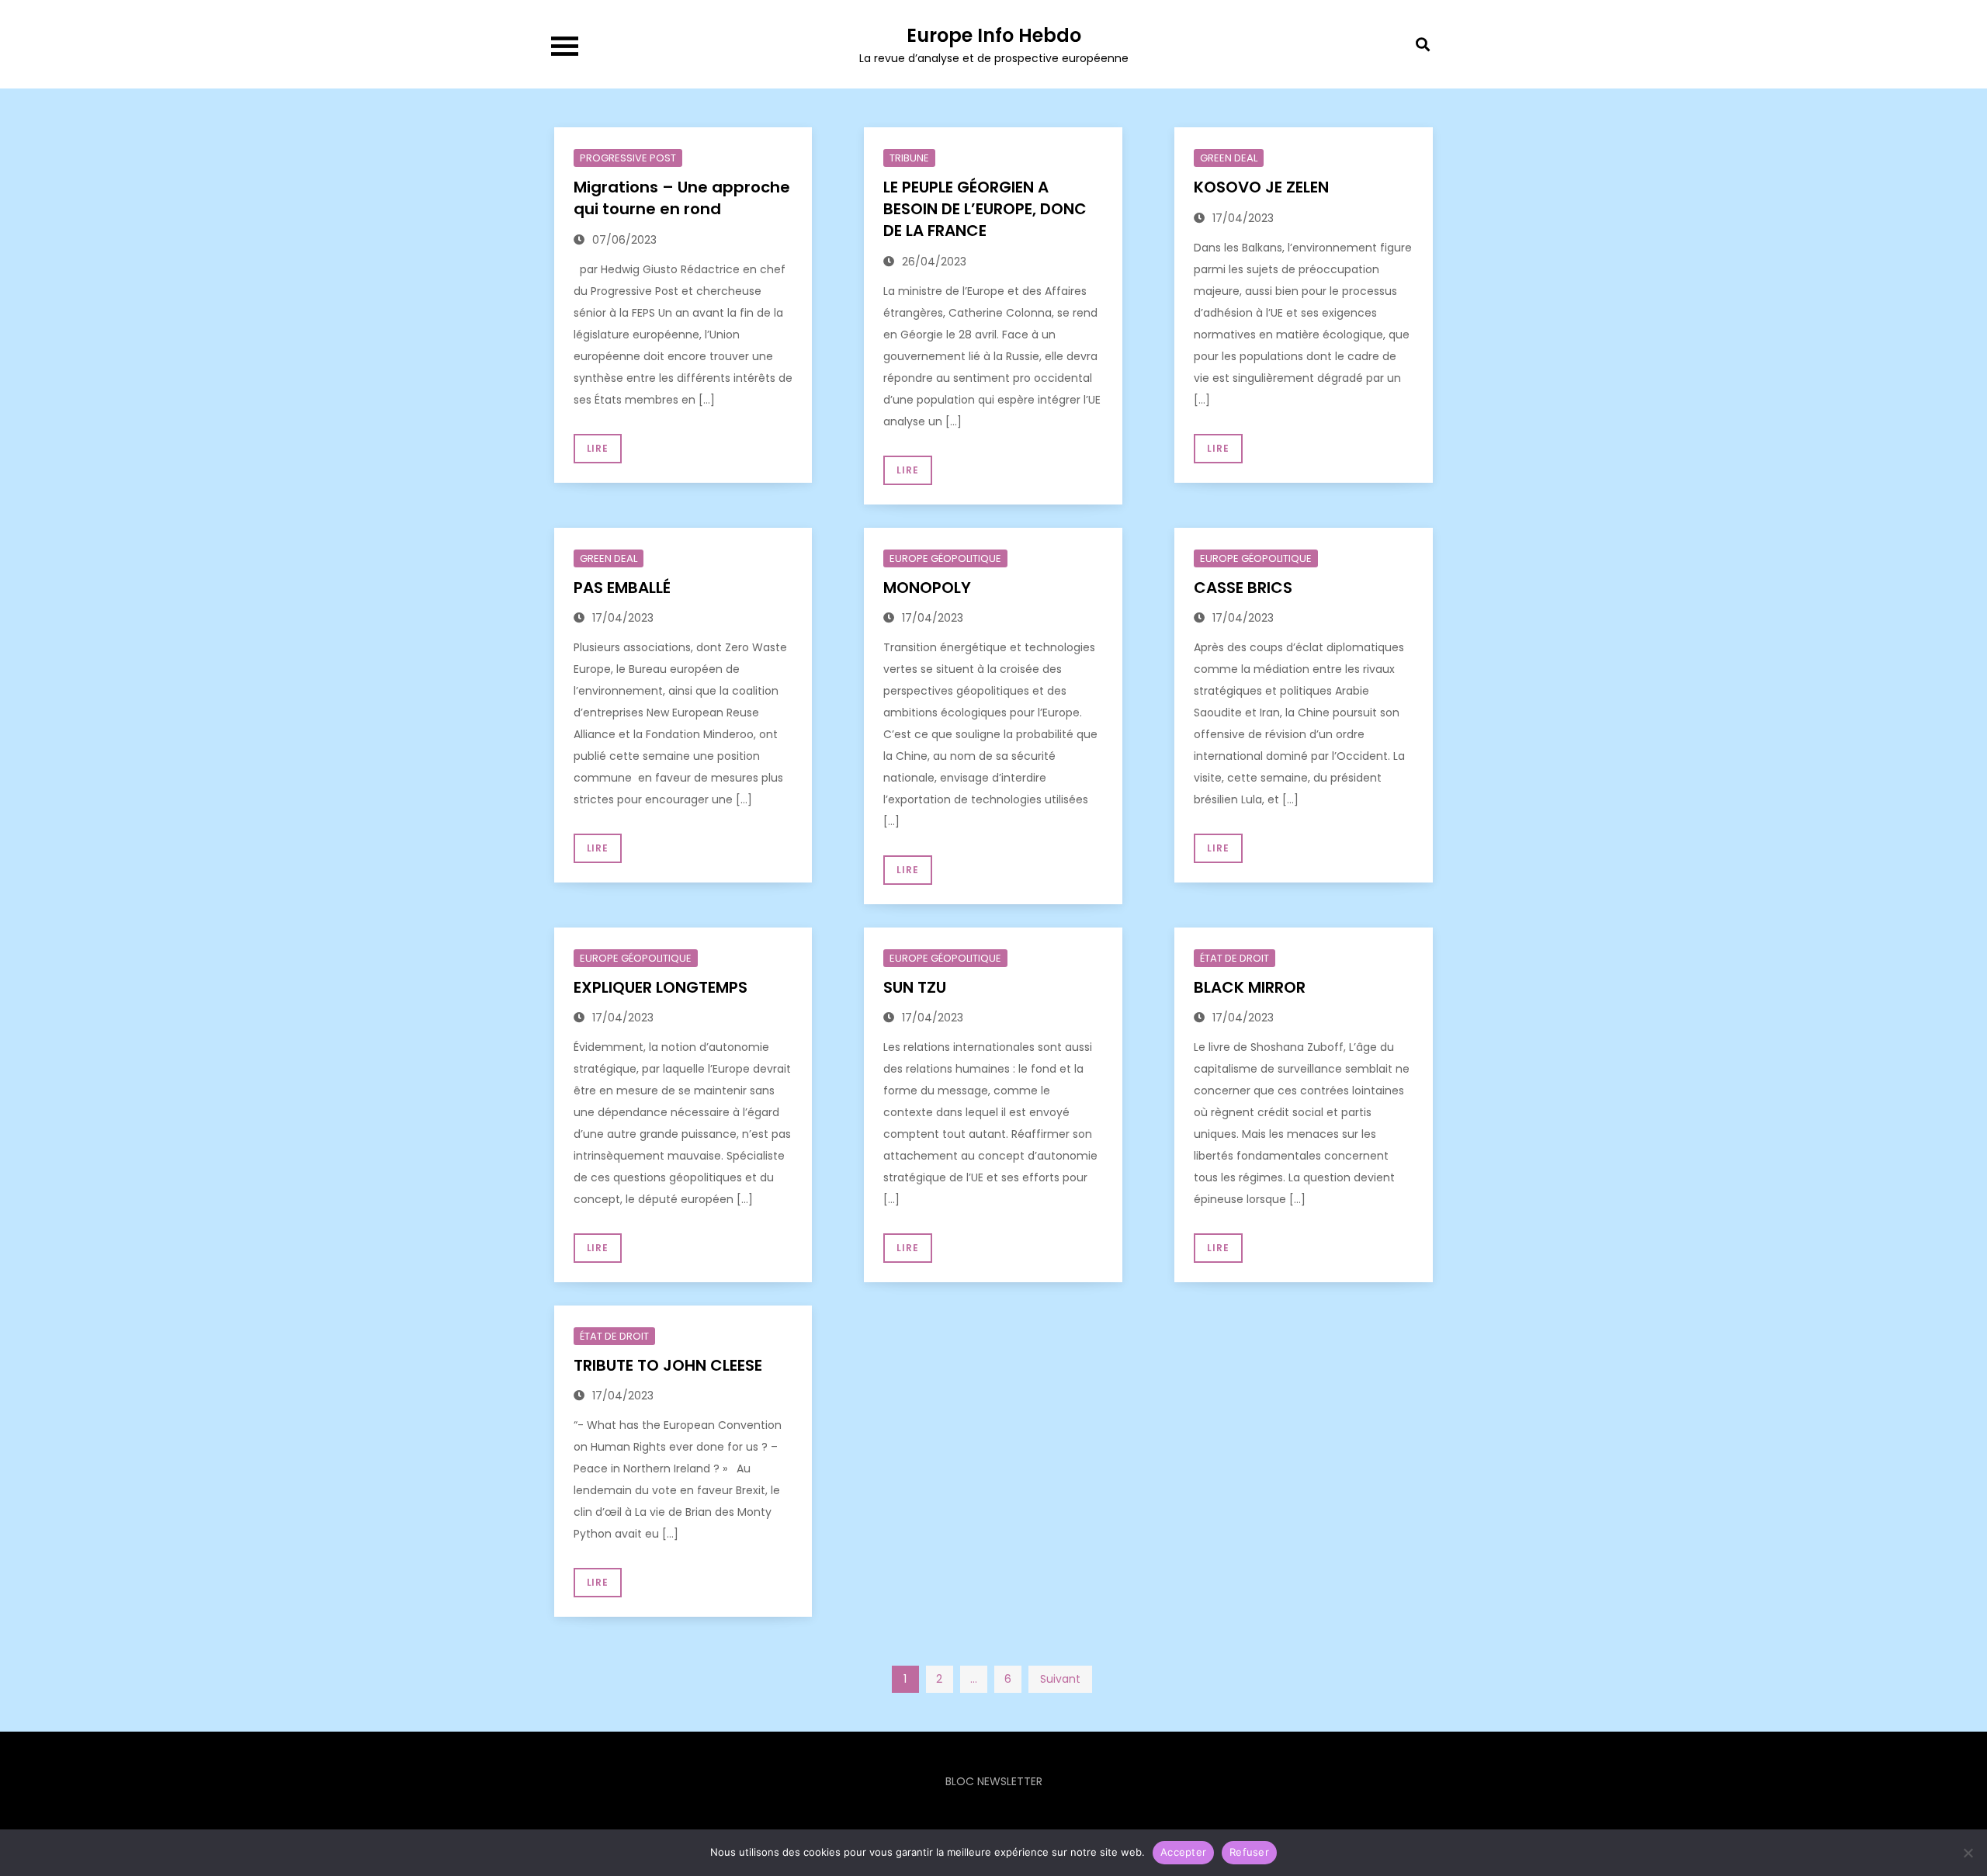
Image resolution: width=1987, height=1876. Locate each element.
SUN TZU (915, 987)
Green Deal (1229, 158)
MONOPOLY (927, 588)
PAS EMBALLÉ (622, 588)
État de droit (1235, 958)
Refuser (1249, 1852)
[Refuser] (1968, 1853)
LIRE (598, 448)
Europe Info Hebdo (994, 35)
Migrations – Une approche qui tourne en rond (682, 198)
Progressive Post (628, 158)
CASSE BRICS (1243, 588)
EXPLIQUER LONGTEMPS (661, 987)
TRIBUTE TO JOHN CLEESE (668, 1365)
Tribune (909, 158)
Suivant (1060, 1679)
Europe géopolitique (945, 558)
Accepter (1183, 1852)
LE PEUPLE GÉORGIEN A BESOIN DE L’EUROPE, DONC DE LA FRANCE (985, 209)
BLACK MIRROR (1250, 987)
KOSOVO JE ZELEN (1261, 187)
